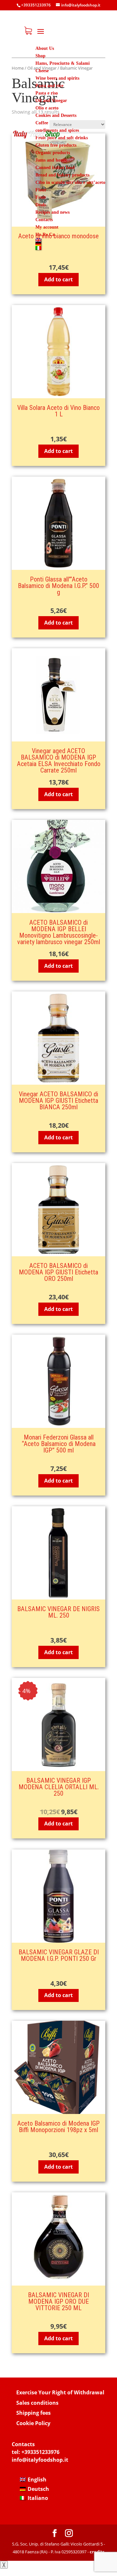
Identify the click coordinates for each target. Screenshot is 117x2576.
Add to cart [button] (58, 279)
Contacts (23, 2444)
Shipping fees (33, 2413)
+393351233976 (40, 2452)
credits (97, 2552)
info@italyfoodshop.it (40, 2460)
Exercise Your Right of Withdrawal (60, 2392)
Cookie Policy (33, 2423)
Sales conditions (37, 2403)
